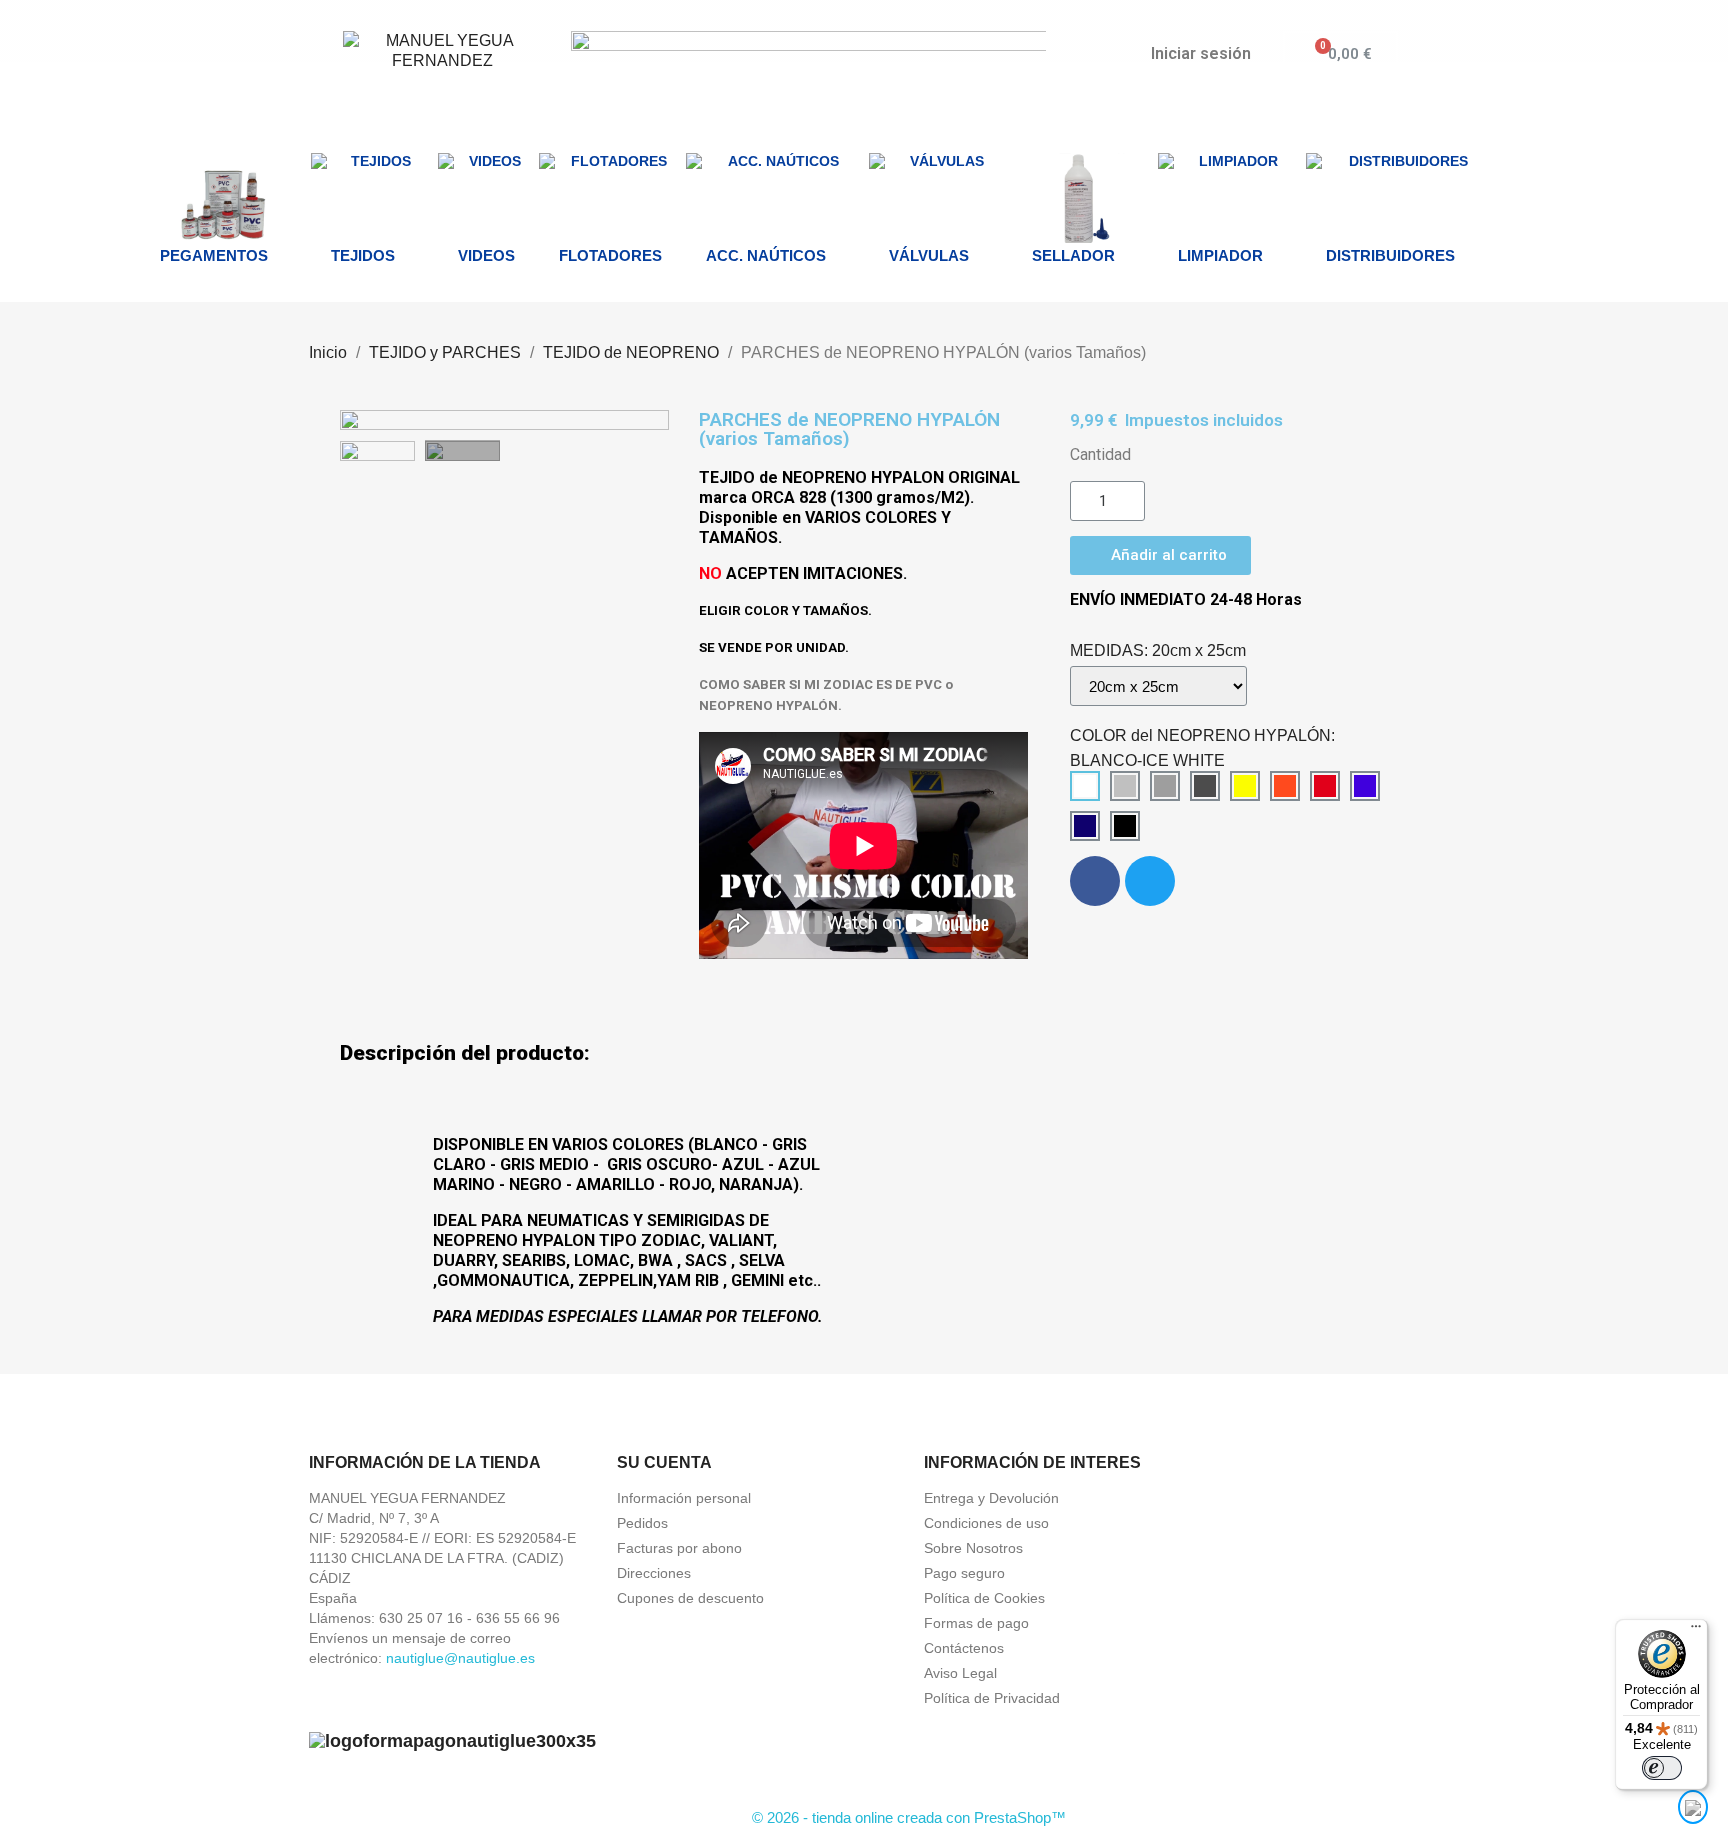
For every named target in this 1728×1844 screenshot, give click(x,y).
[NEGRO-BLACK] (1125, 826)
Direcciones (654, 1573)
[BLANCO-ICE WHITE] (1085, 786)
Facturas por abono (679, 1548)
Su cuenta (664, 1462)
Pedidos (642, 1523)
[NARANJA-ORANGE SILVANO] (1285, 786)
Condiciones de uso (986, 1523)
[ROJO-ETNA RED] (1325, 786)
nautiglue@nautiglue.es (460, 1658)
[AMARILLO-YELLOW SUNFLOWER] (1245, 786)
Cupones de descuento (690, 1598)
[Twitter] (1150, 881)
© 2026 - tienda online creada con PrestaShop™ (909, 1817)
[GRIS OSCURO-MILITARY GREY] (1205, 786)
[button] (358, 420)
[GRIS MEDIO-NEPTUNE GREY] (1165, 786)
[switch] (1662, 1768)
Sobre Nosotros (973, 1548)
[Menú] (1696, 1631)
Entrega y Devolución (991, 1498)
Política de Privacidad (992, 1698)
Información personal (684, 1498)
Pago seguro (964, 1573)
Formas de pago (976, 1623)
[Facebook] (1095, 881)
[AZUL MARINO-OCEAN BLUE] (1085, 826)
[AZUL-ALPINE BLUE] (1365, 786)
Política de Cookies (984, 1598)
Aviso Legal (960, 1673)
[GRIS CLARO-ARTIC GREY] (1125, 786)
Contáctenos (964, 1648)
